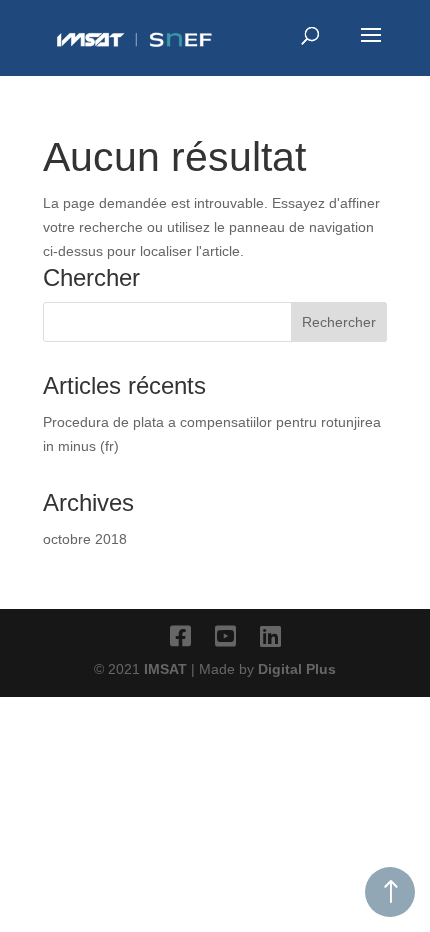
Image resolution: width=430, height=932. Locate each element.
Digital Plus (297, 669)
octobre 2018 (85, 539)
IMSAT (167, 669)
